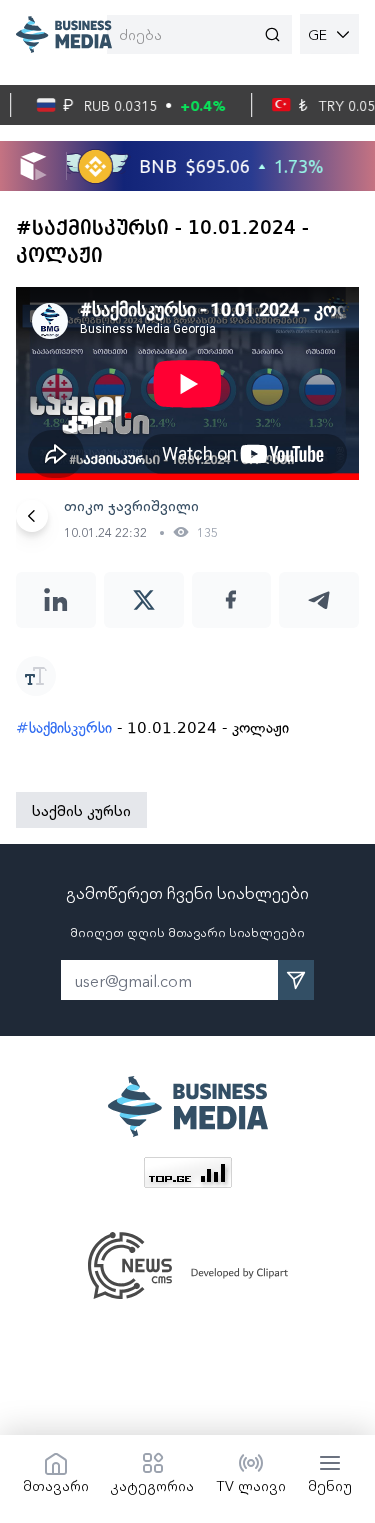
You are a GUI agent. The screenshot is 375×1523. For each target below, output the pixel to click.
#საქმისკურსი (64, 728)
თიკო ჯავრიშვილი (131, 505)
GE (317, 34)
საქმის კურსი (81, 810)
